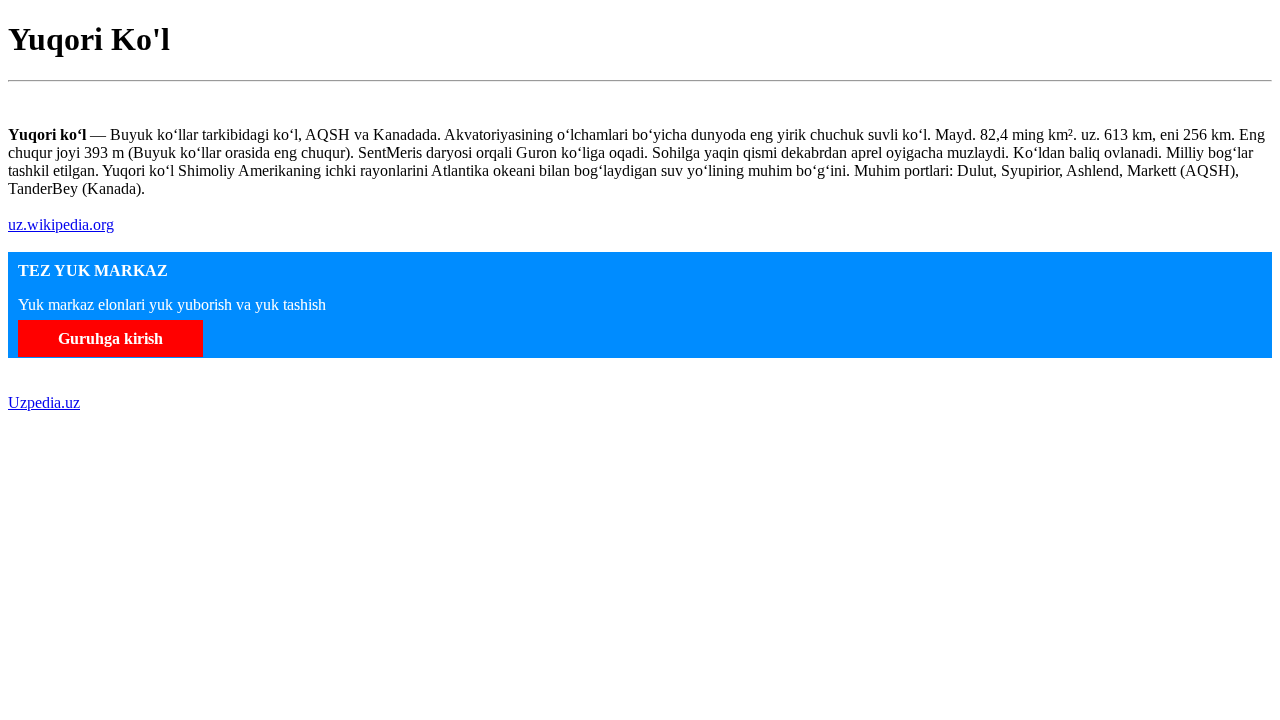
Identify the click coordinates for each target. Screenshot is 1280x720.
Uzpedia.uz (44, 402)
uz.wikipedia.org (61, 224)
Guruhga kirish (110, 338)
